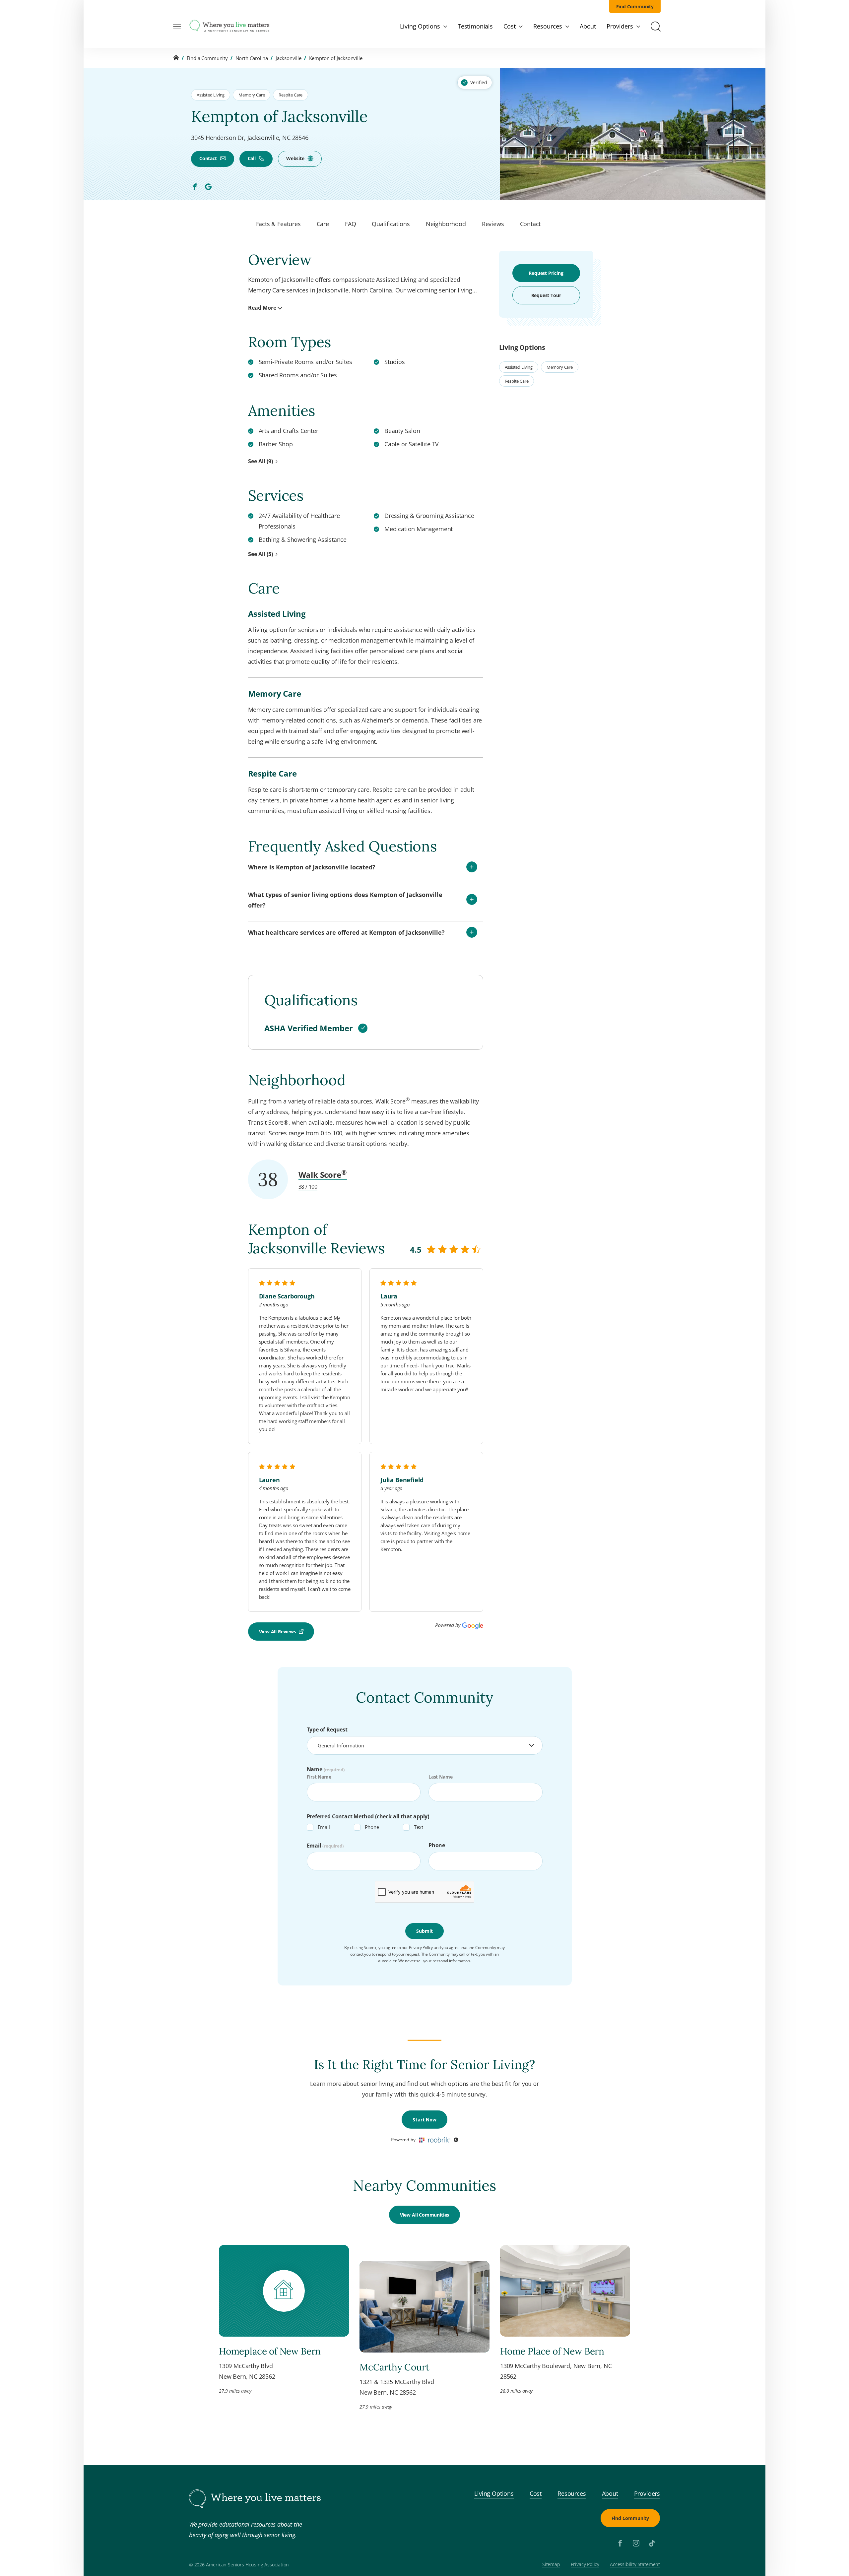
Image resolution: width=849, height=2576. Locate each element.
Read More (262, 308)
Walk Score (323, 1175)
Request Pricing (546, 273)
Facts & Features (278, 224)
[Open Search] (656, 27)
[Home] (176, 58)
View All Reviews (278, 1632)
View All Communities (424, 2215)
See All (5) (261, 554)
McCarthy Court (394, 2367)
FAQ (350, 224)
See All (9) (261, 461)
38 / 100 (308, 1187)
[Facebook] (195, 187)
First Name (319, 1777)
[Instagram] (636, 2543)
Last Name (440, 1777)
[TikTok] (652, 2543)
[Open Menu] (177, 27)
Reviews (493, 224)
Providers (647, 2493)
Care (323, 224)
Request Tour (546, 295)
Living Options (494, 2493)
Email (324, 1827)
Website (295, 158)
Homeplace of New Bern (270, 2351)
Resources (572, 2493)
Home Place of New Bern (552, 2351)
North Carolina (252, 58)
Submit (424, 1931)
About (610, 2493)
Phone (372, 1827)
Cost (536, 2493)
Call (252, 158)
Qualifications (391, 224)
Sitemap (551, 2565)
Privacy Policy (585, 2565)
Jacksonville (289, 58)
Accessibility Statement (635, 2565)
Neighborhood (446, 224)
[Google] (208, 187)
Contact (208, 158)
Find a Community (207, 58)
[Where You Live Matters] (229, 27)
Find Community (635, 6)
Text (419, 1827)
